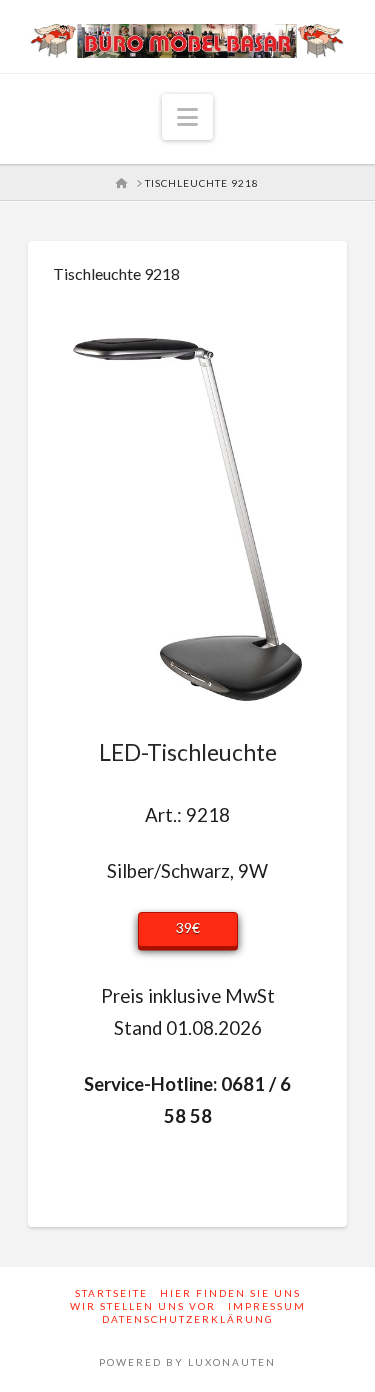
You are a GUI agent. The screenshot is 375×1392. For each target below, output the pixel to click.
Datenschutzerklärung (188, 1319)
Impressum (267, 1306)
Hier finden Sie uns (230, 1293)
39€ (188, 927)
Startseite (111, 1293)
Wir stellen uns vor (143, 1306)
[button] (187, 117)
